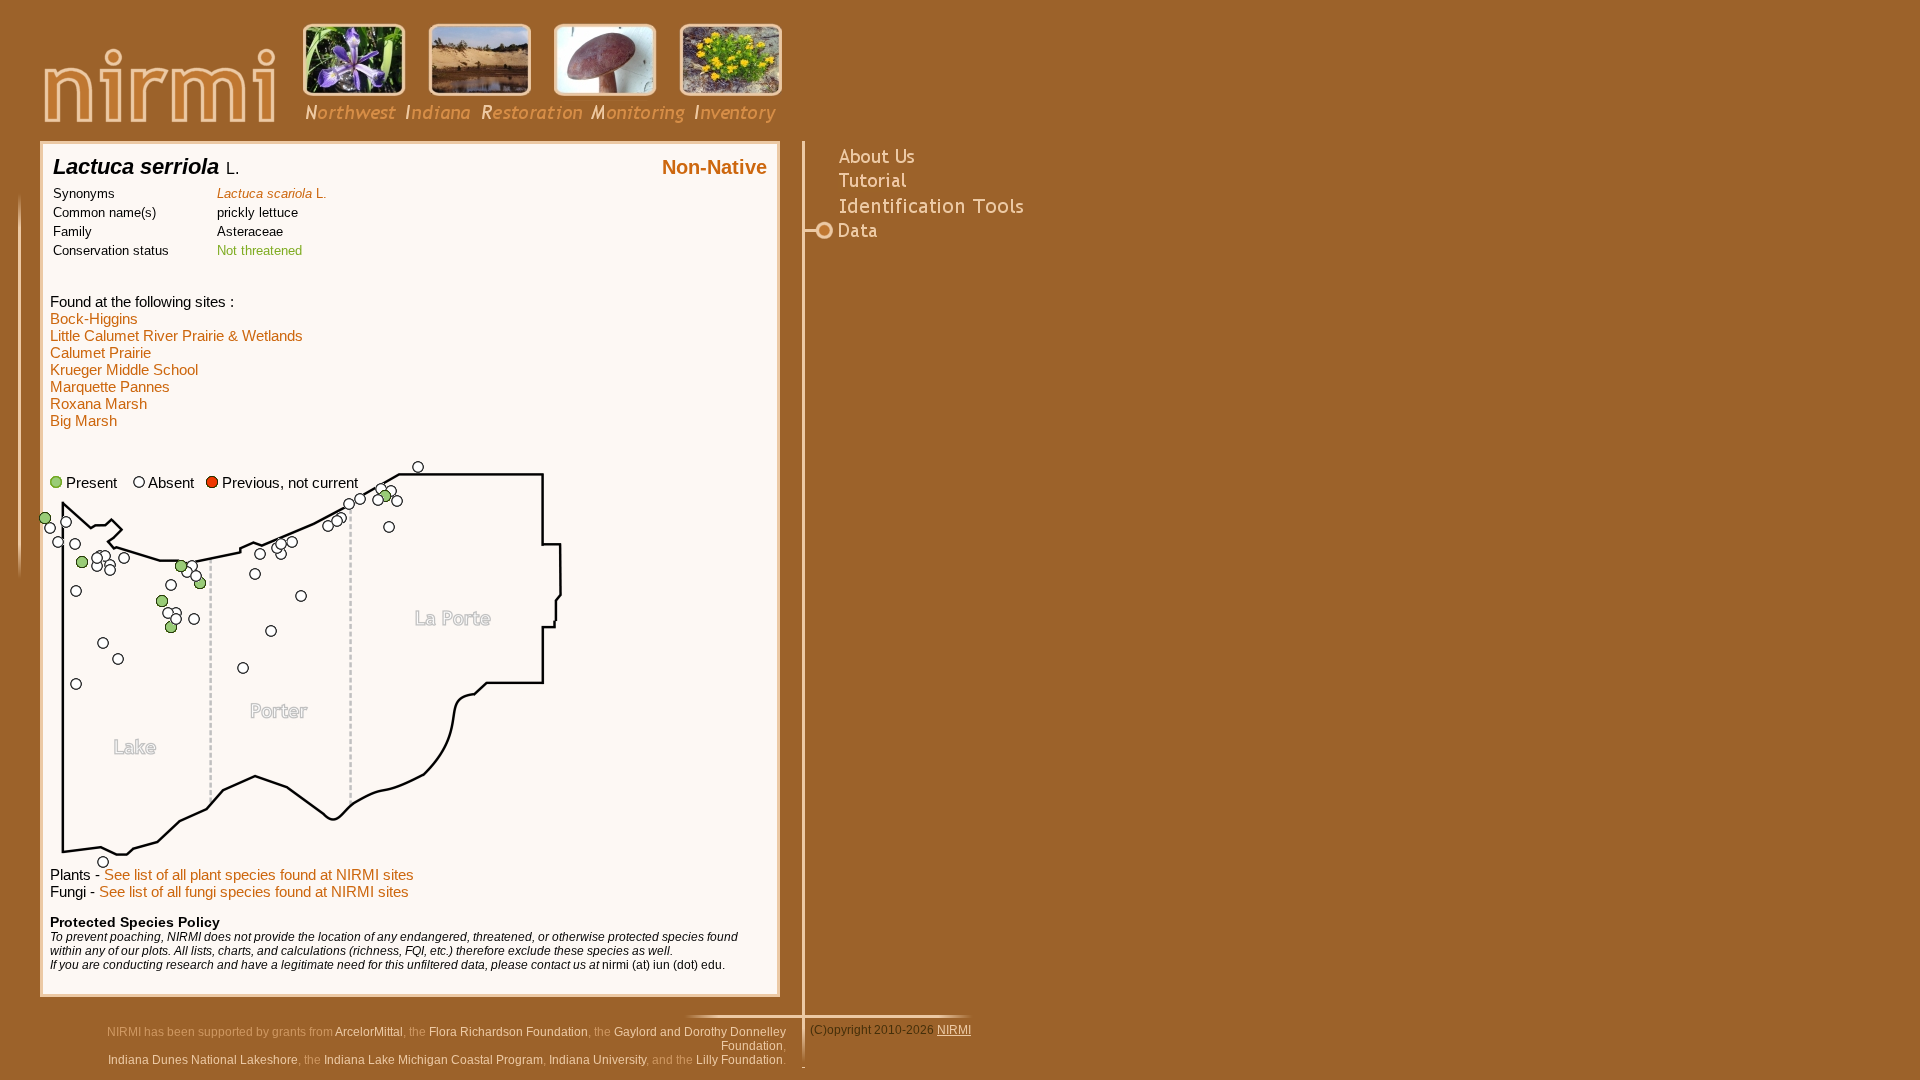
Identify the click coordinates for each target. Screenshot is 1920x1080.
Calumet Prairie (100, 352)
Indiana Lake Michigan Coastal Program (433, 1060)
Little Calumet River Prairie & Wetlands (176, 335)
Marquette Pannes (110, 386)
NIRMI (954, 1030)
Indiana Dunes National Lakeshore (203, 1060)
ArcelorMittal (369, 1032)
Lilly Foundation (739, 1060)
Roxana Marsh (98, 403)
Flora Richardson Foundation (508, 1032)
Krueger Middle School (124, 369)
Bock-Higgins (94, 318)
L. (272, 193)
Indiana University (597, 1060)
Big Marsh (83, 420)
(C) (818, 1030)
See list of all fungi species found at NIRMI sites (254, 891)
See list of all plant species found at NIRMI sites (259, 874)
